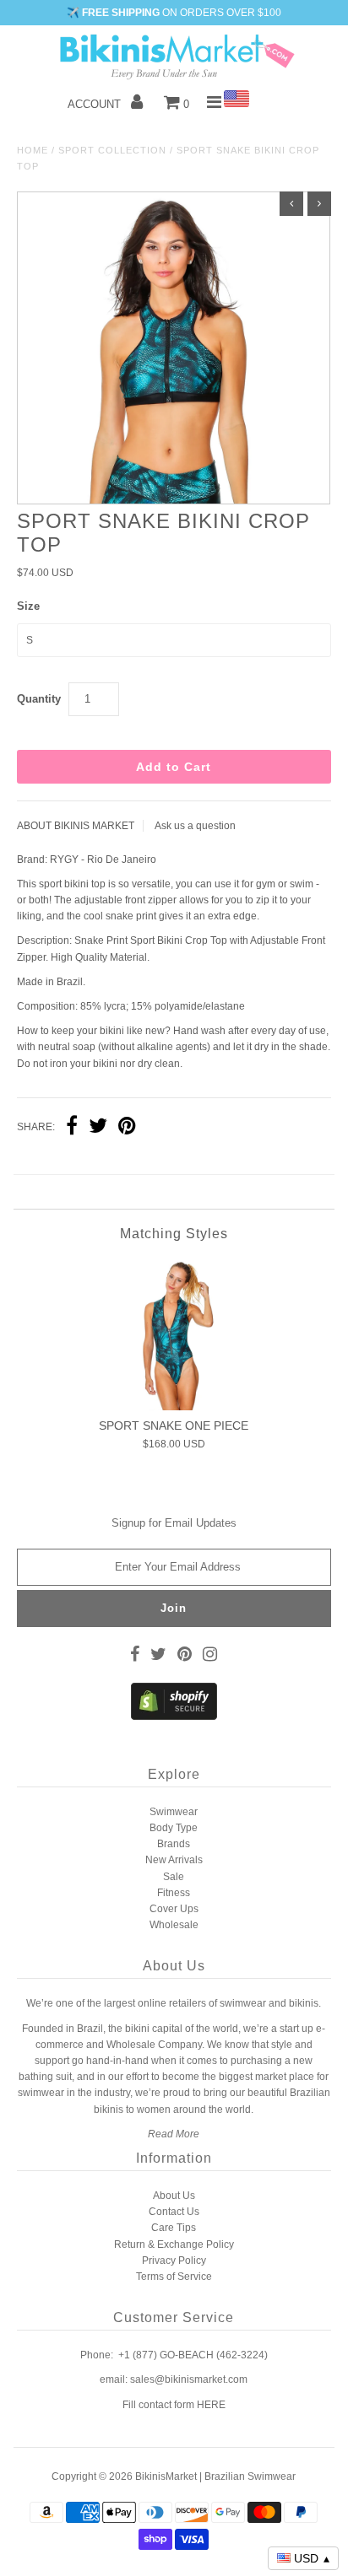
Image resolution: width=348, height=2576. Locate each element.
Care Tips (174, 2228)
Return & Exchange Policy (174, 2245)
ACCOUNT (96, 104)
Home (33, 150)
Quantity (39, 699)
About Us (174, 2196)
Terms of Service (174, 2277)
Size (28, 606)
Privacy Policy (174, 2261)
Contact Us (174, 2212)
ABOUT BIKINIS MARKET (76, 826)
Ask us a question (195, 826)
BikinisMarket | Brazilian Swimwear (215, 2476)
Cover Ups (174, 1909)
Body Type (174, 1828)
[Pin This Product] (127, 1128)
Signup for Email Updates (174, 1523)
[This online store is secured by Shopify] (174, 1716)
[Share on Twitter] (98, 1128)
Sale (174, 1877)
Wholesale (174, 1925)
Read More (174, 2134)
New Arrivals (174, 1860)
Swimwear (174, 1812)
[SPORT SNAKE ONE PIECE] (174, 1335)
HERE (211, 2405)
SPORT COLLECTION (112, 150)
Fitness (174, 1893)
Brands (174, 1844)
